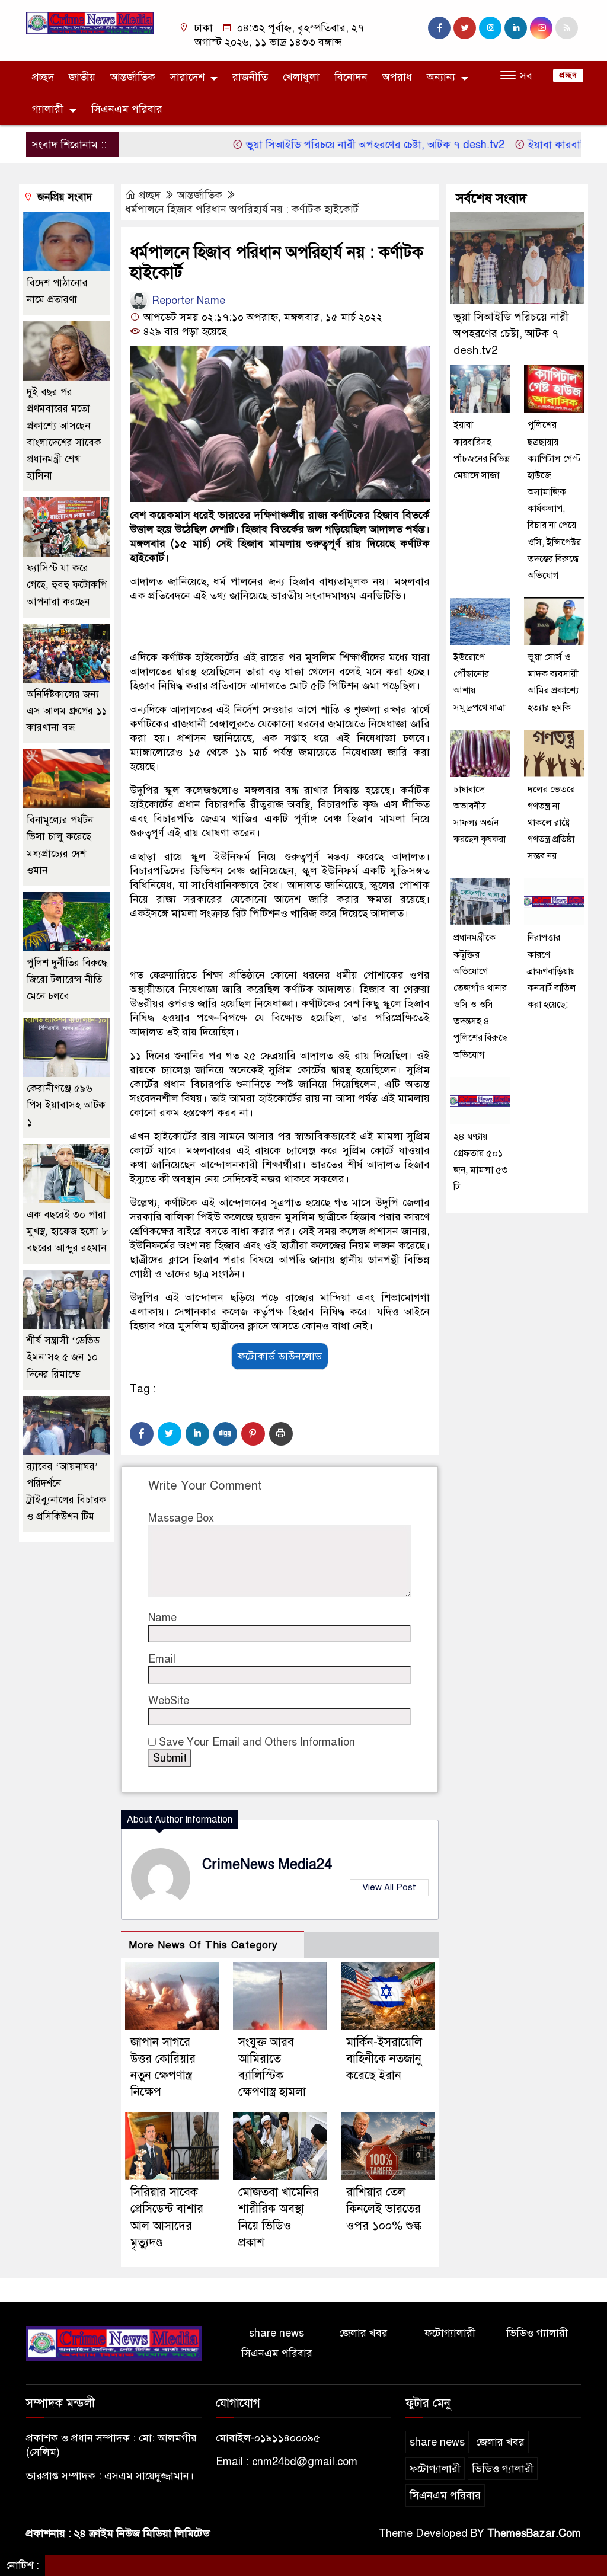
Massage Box (181, 1518)
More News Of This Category (203, 1945)
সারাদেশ (187, 77)
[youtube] (541, 28)
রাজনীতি (250, 77)
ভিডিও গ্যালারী (537, 2333)
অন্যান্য (441, 77)
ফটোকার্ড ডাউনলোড (280, 1356)
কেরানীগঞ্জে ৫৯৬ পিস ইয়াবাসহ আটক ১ (66, 1105)
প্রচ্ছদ (43, 77)
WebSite (169, 1701)
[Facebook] (142, 1434)
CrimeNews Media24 (267, 1864)
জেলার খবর (363, 2333)
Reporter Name (187, 301)
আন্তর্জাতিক (133, 77)
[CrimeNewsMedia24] (90, 23)
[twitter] (465, 28)
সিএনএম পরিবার (127, 109)
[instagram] (490, 28)
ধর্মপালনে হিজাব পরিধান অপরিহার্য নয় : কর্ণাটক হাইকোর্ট (242, 209)
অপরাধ (397, 77)
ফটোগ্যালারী (450, 2333)
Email (162, 1659)
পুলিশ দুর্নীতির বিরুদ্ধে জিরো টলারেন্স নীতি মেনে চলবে (67, 979)
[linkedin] (516, 28)
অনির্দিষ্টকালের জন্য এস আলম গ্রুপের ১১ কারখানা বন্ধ (67, 711)
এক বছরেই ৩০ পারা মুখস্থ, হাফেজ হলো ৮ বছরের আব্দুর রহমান (67, 1231)
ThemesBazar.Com (534, 2533)
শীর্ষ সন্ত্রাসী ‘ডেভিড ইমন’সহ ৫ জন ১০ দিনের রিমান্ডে (63, 1357)
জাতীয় (82, 77)
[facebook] (439, 28)
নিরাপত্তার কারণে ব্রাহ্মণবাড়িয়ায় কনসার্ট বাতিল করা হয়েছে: (552, 971)
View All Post (389, 1887)
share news (277, 2333)
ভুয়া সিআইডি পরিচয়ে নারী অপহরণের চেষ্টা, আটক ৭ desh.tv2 (329, 145)
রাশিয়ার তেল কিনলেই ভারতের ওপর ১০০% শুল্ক (384, 2209)
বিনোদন (351, 77)
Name (162, 1618)
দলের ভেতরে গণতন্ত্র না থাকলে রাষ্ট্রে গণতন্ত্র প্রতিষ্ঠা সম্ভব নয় (551, 823)
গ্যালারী (48, 109)
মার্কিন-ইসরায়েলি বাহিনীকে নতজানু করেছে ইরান (384, 2059)
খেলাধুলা (301, 77)
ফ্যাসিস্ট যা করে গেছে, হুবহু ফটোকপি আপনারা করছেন (67, 585)
